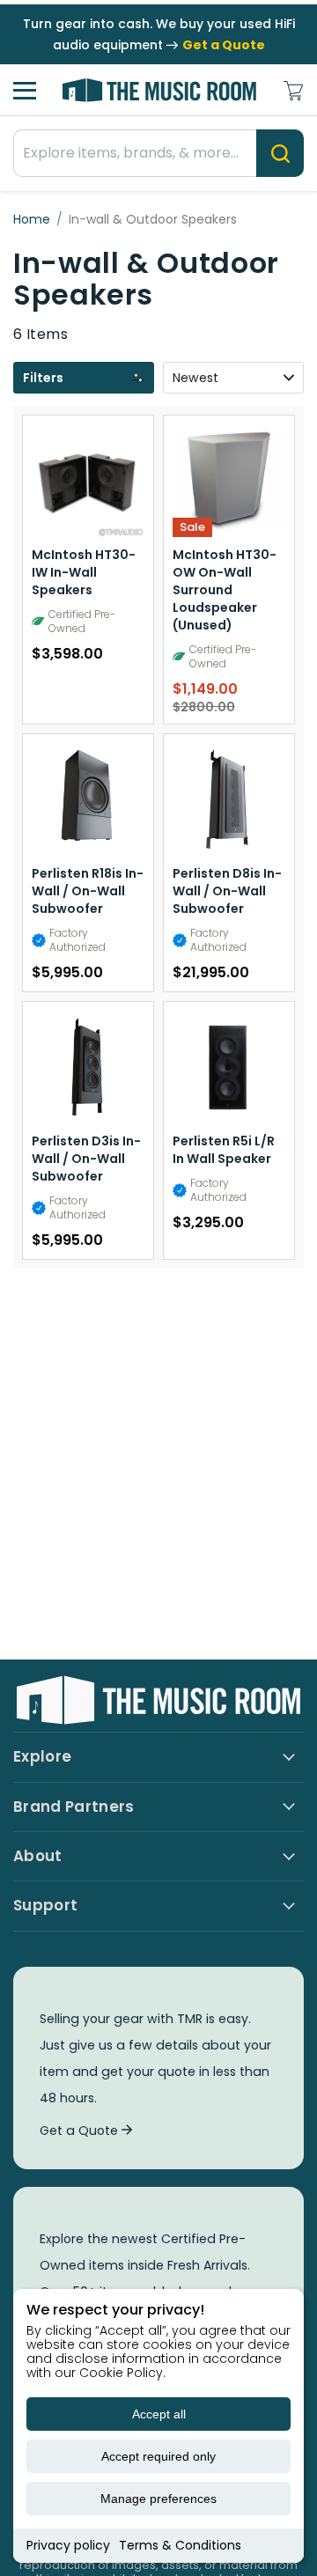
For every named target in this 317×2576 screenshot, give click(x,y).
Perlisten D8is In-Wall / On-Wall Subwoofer (227, 891)
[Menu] (25, 91)
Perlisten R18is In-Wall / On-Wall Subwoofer (88, 891)
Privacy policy (68, 2545)
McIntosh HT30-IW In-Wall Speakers (84, 572)
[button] (84, 378)
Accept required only (158, 2456)
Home (32, 219)
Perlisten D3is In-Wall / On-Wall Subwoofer (86, 1159)
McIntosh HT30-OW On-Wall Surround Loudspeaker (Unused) (225, 590)
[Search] (280, 153)
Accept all (159, 2414)
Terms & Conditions (180, 2545)
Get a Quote (81, 2131)
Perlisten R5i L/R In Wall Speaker (224, 1150)
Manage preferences (158, 2499)
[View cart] (293, 91)
